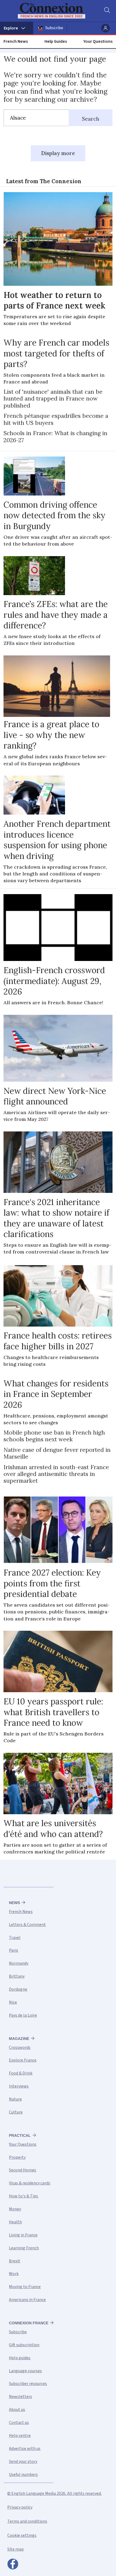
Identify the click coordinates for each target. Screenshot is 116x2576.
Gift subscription (24, 2345)
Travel (15, 1938)
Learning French (24, 2248)
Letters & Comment (27, 1925)
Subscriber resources (28, 2384)
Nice (13, 2002)
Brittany (17, 1976)
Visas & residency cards (30, 2183)
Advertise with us (25, 2449)
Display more (58, 153)
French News (16, 41)
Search (91, 119)
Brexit (15, 2261)
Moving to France (25, 2287)
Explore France (23, 2060)
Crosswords (20, 2047)
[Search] (107, 11)
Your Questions (98, 41)
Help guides (20, 2358)
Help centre (20, 2436)
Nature (15, 2099)
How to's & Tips (23, 2196)
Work (14, 2274)
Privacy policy (20, 2507)
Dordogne (18, 1989)
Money (15, 2209)
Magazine (19, 2039)
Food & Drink (21, 2073)
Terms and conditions (27, 2521)
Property (17, 2157)
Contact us (19, 2423)
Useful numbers (23, 2475)
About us (17, 2410)
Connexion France (29, 2323)
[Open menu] (17, 28)
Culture (16, 2112)
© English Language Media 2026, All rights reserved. (54, 2493)
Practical (20, 2135)
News (14, 1903)
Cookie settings (22, 2535)
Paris (13, 1950)
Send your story (23, 2462)
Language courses (25, 2371)
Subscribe (54, 28)
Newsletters (21, 2397)
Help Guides (56, 41)
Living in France (23, 2235)
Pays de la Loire (23, 2015)
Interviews (19, 2086)
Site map (16, 2549)
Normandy (19, 1963)
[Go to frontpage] (55, 11)
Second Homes (23, 2170)
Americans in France (27, 2300)
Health (15, 2222)
